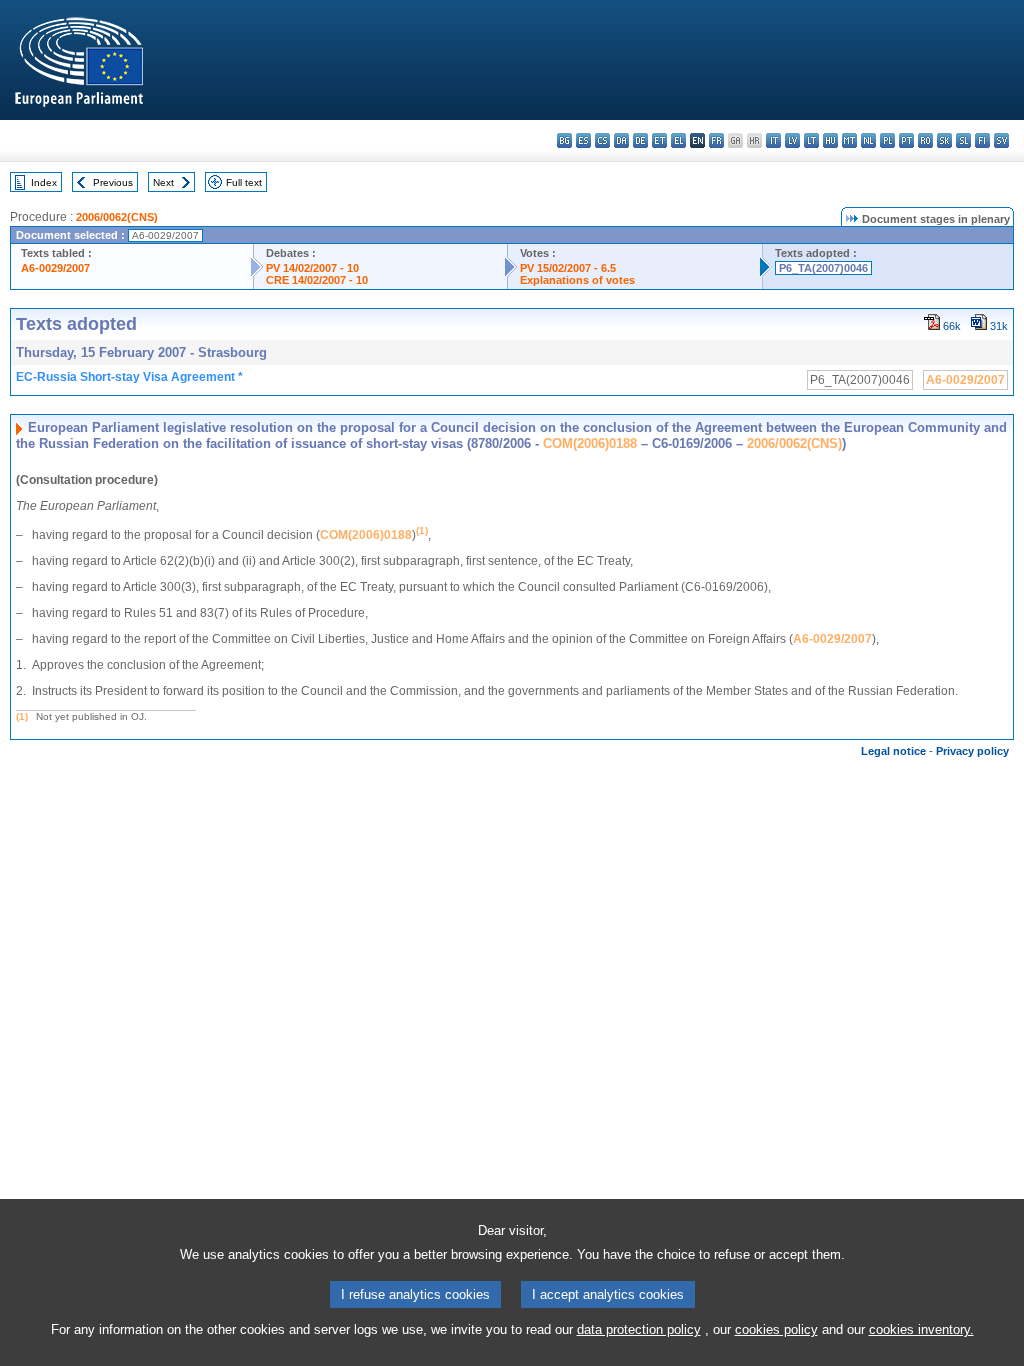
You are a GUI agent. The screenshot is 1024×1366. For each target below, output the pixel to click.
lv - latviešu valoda (792, 140)
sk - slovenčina (944, 140)
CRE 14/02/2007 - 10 (317, 280)
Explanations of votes (577, 280)
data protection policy (639, 1329)
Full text (244, 182)
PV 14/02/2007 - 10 (312, 268)
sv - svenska (1001, 140)
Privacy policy (972, 751)
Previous (113, 182)
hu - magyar (830, 140)
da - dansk (621, 140)
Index (44, 182)
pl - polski (887, 140)
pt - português (906, 140)
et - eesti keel (659, 140)
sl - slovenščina (963, 140)
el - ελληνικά (678, 140)
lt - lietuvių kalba (811, 140)
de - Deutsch (640, 140)
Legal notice (893, 751)
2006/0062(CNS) (117, 217)
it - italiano (773, 140)
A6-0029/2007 (55, 268)
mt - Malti (849, 140)
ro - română (925, 140)
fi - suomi (982, 140)
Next (163, 182)
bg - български (564, 140)
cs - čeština (602, 140)
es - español (583, 140)
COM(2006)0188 (590, 443)
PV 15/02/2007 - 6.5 (568, 268)
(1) (22, 716)
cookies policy (776, 1329)
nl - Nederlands (868, 140)
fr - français (716, 140)
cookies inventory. (921, 1329)
